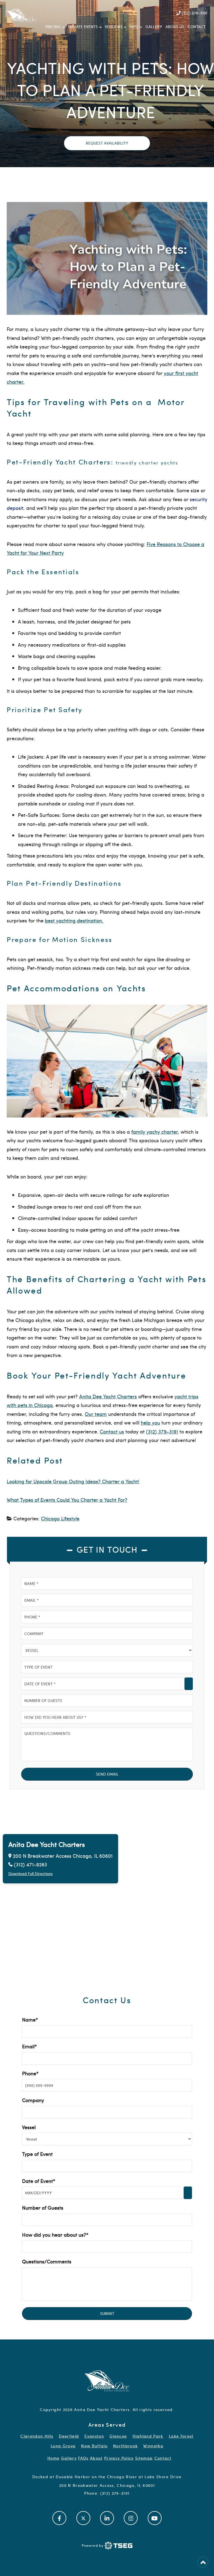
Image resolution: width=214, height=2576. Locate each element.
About (96, 2458)
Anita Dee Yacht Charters (108, 1396)
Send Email (107, 1774)
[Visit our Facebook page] (59, 2518)
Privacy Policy (119, 2458)
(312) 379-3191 (194, 13)
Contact (197, 27)
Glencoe (118, 2436)
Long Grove (63, 2446)
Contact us (112, 1431)
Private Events (83, 27)
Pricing (53, 27)
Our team (96, 1414)
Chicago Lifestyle (60, 1518)
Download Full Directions (31, 1874)
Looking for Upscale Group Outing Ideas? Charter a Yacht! (73, 1481)
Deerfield (69, 2436)
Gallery (154, 27)
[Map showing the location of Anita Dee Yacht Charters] (107, 1901)
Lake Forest (181, 2436)
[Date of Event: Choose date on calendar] (189, 1684)
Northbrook (125, 2446)
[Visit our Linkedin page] (107, 2518)
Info (134, 27)
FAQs (83, 2458)
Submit (107, 2313)
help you (150, 1422)
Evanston (94, 2436)
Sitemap (144, 2458)
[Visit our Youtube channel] (155, 2518)
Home (53, 2458)
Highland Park (148, 2436)
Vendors (114, 27)
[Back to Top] (203, 2562)
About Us (175, 27)
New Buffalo (94, 2446)
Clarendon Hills (37, 2436)
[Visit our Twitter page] (83, 2518)
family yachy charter (155, 1132)
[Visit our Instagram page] (131, 2518)
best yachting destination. (74, 920)
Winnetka (153, 2446)
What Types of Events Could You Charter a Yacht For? (67, 1500)
